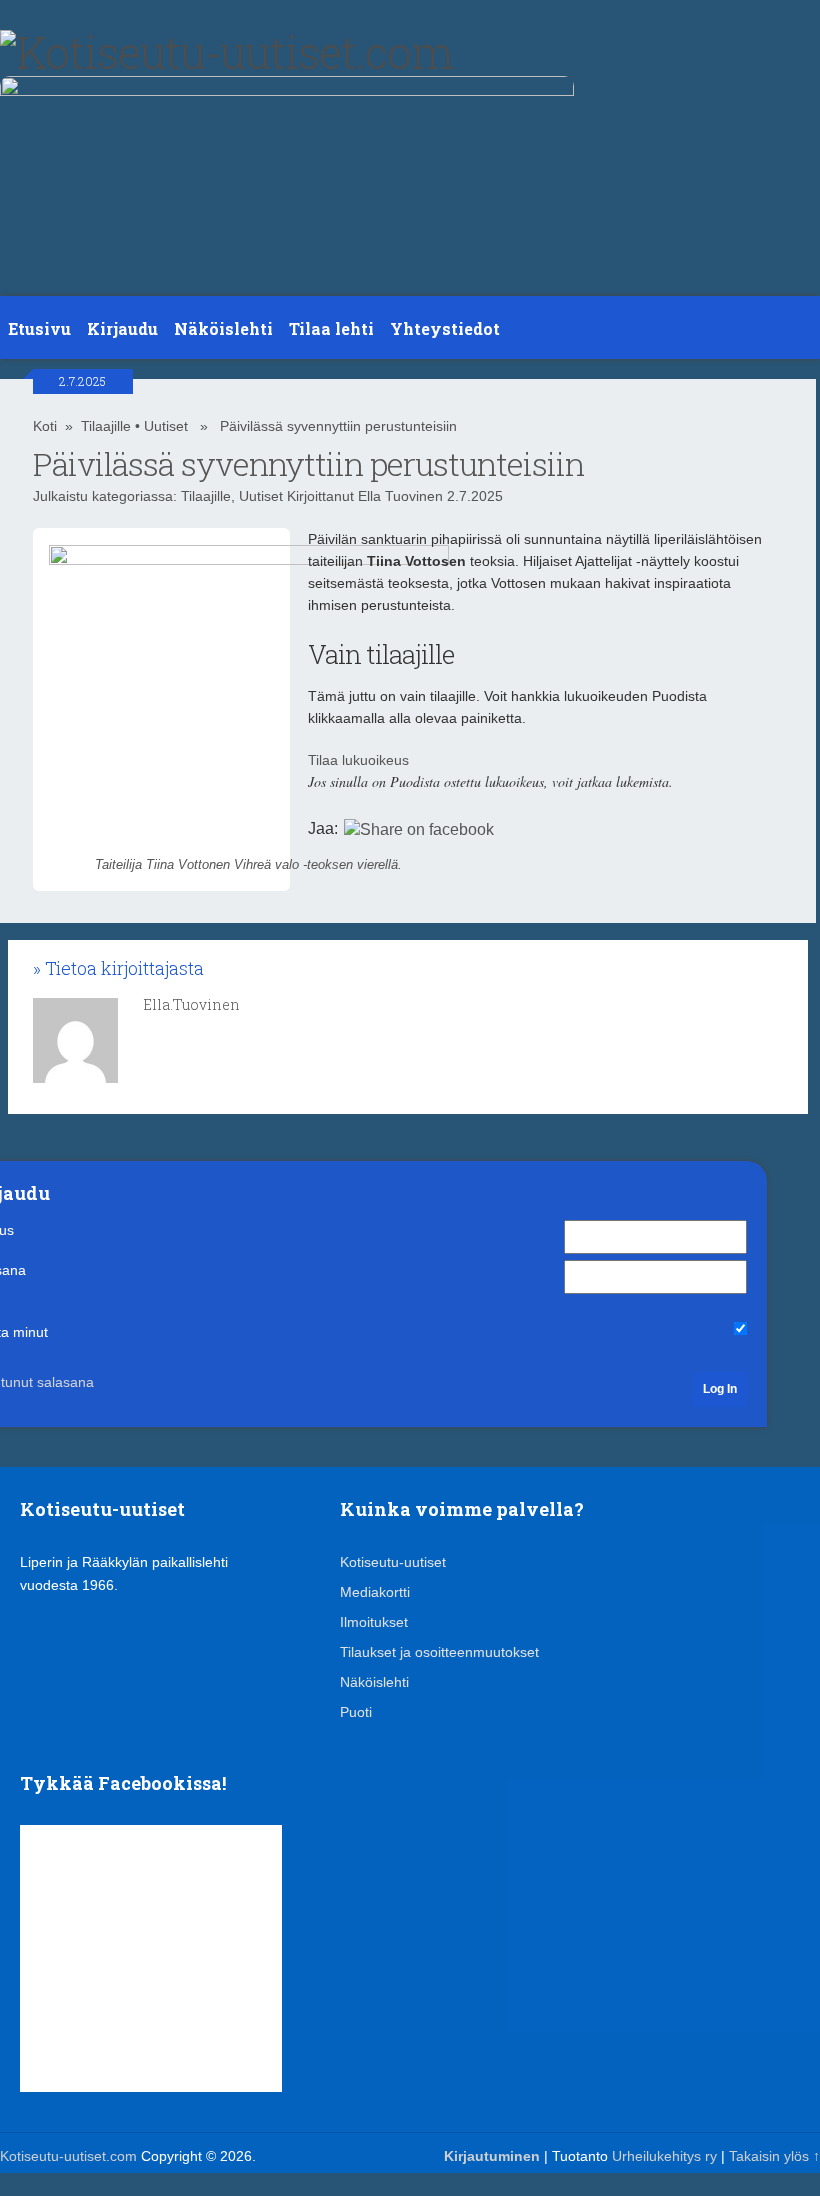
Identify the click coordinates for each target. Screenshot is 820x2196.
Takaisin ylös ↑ (774, 2156)
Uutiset (166, 426)
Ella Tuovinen (400, 496)
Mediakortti (375, 1592)
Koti (45, 426)
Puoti (356, 1712)
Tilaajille (106, 426)
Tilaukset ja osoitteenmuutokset (439, 1652)
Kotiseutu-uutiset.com (68, 2156)
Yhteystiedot (445, 328)
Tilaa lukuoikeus (358, 760)
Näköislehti (223, 328)
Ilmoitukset (374, 1622)
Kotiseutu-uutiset (393, 1562)
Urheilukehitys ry (664, 2156)
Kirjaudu (122, 328)
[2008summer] (287, 91)
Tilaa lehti (331, 328)
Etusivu (39, 328)
